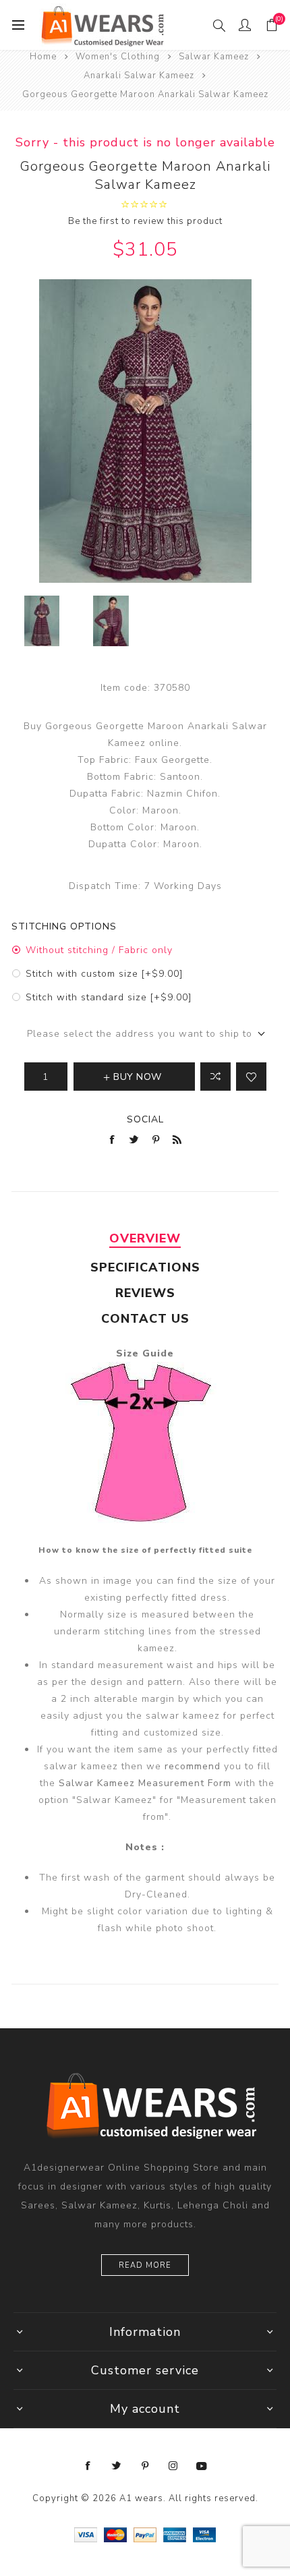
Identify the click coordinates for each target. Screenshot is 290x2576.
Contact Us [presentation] (145, 1319)
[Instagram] (173, 2466)
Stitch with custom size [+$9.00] (104, 974)
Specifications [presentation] (145, 1267)
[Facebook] (88, 2466)
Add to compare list (215, 1077)
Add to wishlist (251, 1077)
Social (145, 1119)
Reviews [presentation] (145, 1293)
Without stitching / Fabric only (99, 950)
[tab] (145, 1238)
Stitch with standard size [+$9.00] (109, 997)
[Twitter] (117, 2466)
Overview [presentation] (145, 1238)
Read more (145, 2265)
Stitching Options (64, 926)
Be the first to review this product (145, 221)
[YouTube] (202, 2466)
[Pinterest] (145, 2466)
